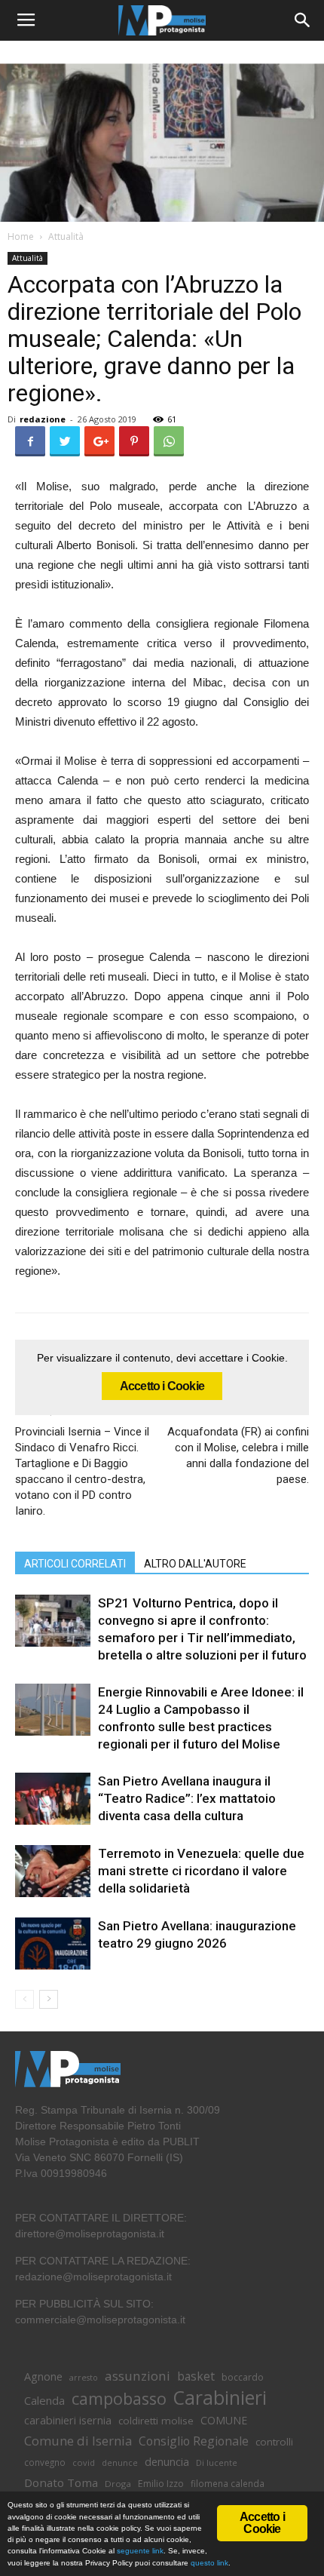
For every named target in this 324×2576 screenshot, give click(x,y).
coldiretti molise (156, 2421)
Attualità (66, 236)
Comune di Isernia (78, 2441)
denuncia (167, 2462)
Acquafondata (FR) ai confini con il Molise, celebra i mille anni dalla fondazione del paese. (238, 1455)
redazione (43, 419)
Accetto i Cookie (162, 1386)
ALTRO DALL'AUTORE (195, 1564)
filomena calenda (228, 2483)
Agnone (43, 2376)
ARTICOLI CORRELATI (75, 1564)
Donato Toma (61, 2482)
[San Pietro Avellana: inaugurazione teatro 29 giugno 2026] (53, 1944)
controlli (274, 2442)
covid (84, 2462)
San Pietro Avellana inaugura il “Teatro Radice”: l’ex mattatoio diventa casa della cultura (187, 1798)
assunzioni (138, 2376)
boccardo (243, 2377)
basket (196, 2376)
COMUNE (224, 2420)
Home (21, 236)
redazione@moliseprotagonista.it (93, 2277)
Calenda (44, 2400)
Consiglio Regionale (194, 2441)
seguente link (140, 2551)
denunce (120, 2463)
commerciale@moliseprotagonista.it (100, 2320)
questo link (208, 2563)
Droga (118, 2484)
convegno (45, 2462)
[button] (303, 20)
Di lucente (217, 2462)
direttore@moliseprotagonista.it (90, 2234)
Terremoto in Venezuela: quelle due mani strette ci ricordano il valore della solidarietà (201, 1871)
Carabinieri (220, 2398)
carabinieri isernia (68, 2420)
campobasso (119, 2398)
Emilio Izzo (161, 2484)
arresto (84, 2378)
